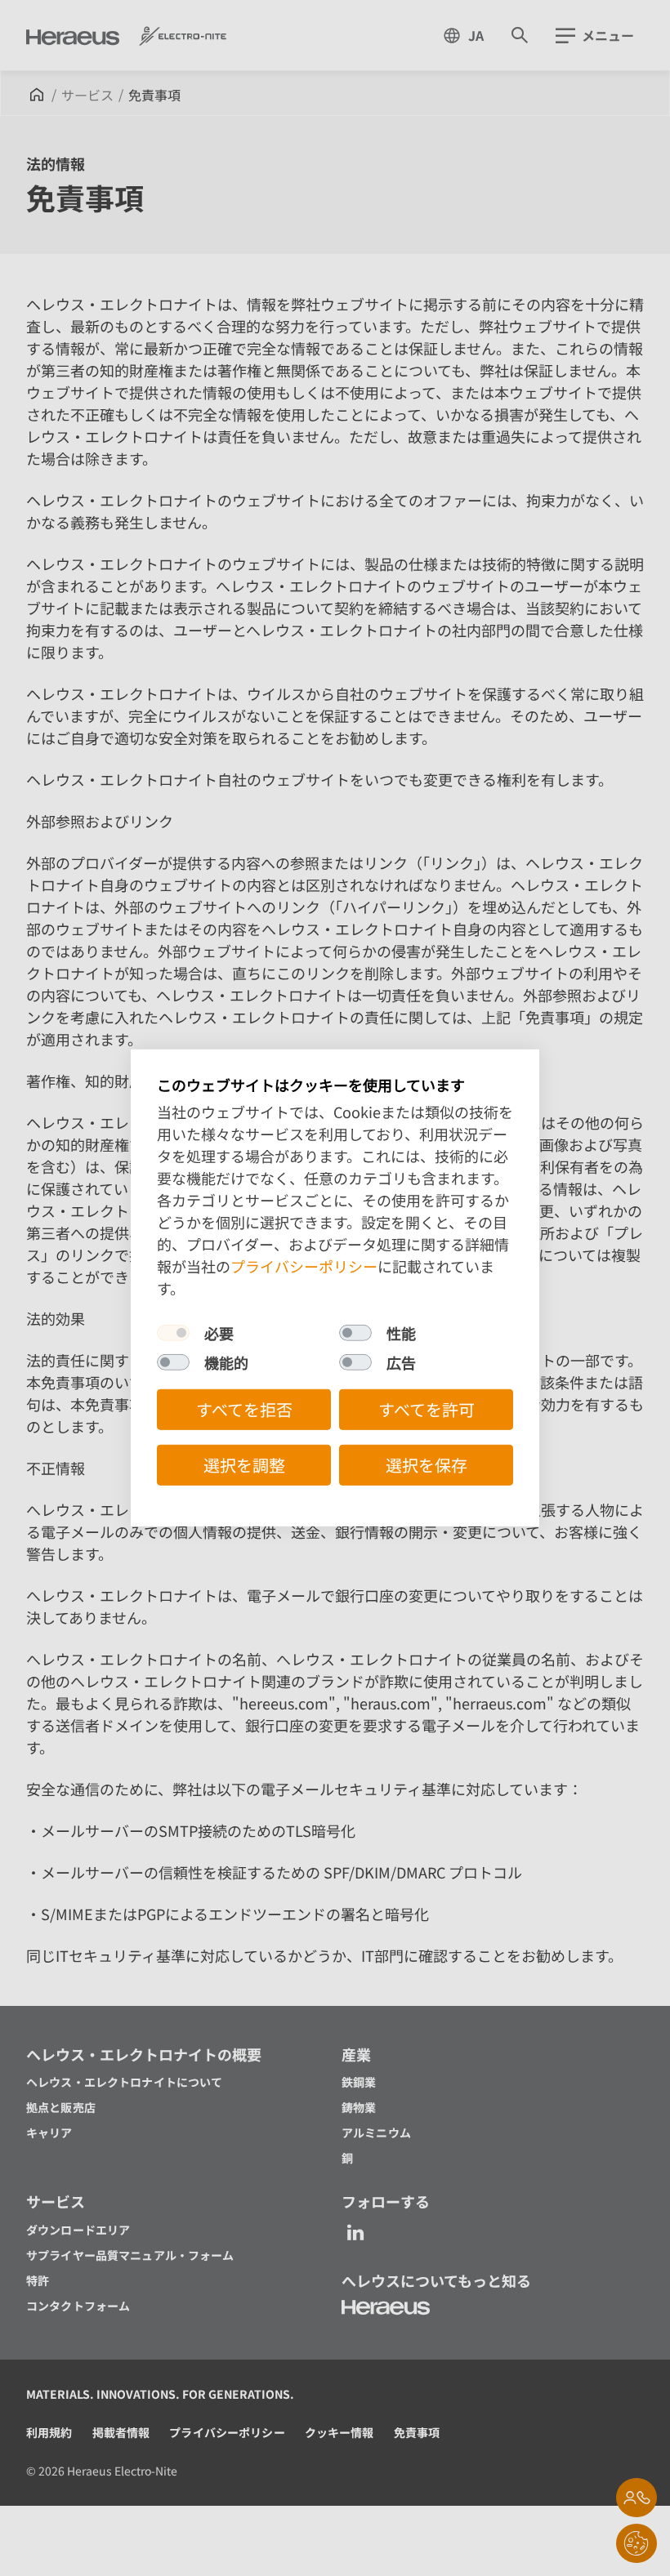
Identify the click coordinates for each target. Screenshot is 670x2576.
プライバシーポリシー (304, 1266)
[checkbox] (173, 1333)
